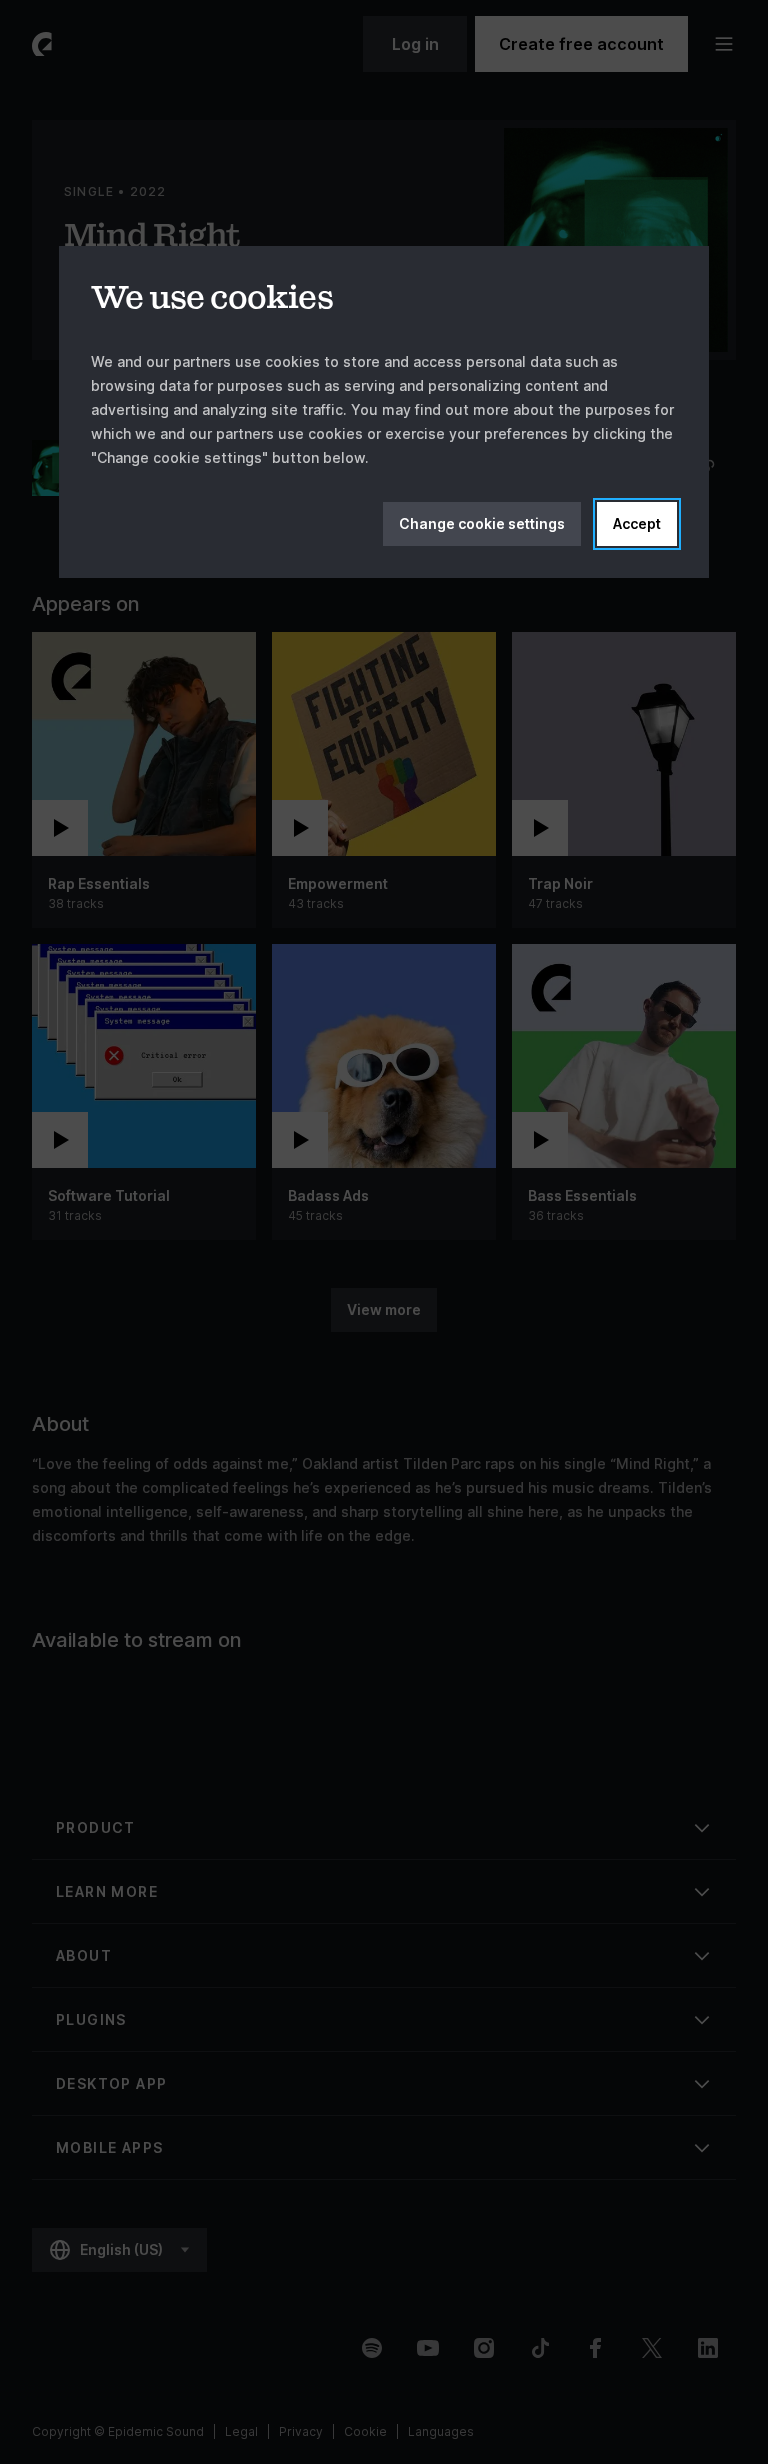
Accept (637, 523)
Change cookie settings (482, 523)
